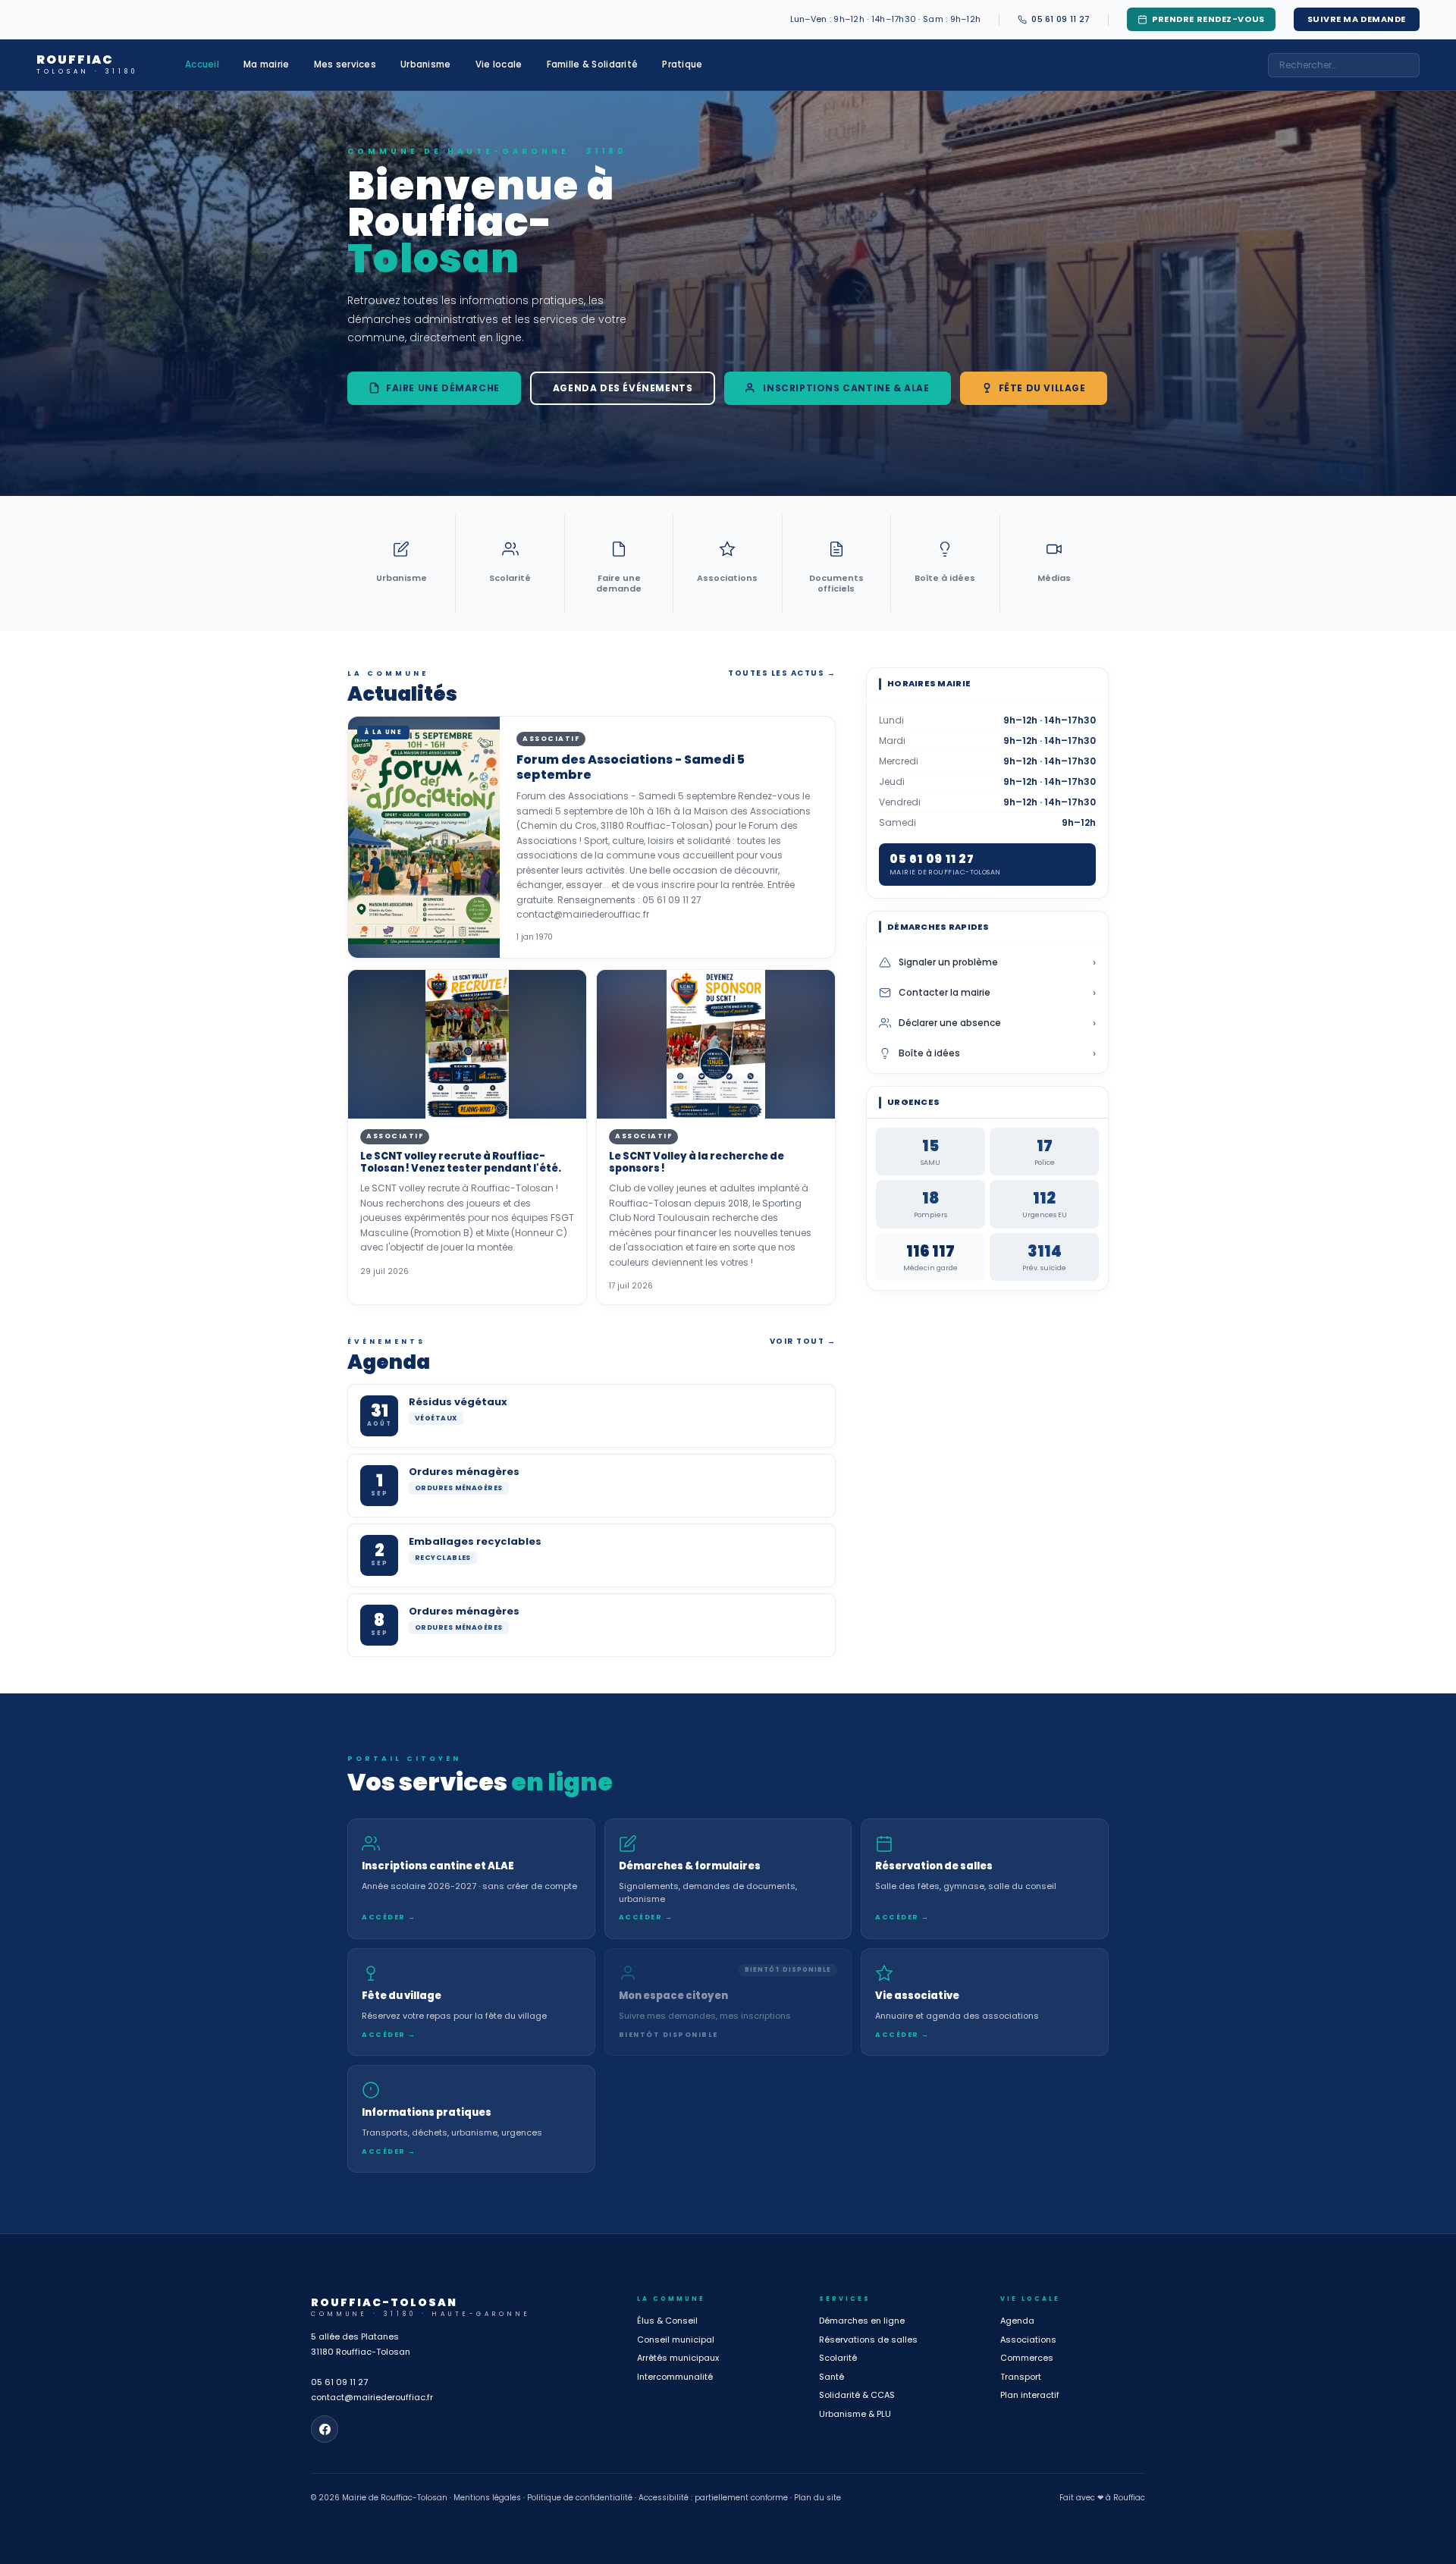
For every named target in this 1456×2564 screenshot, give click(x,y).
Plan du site (817, 2498)
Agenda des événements (623, 388)
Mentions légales (487, 2498)
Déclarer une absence (997, 1023)
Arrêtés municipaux (678, 2358)
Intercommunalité (675, 2377)
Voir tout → (803, 1341)
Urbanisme (426, 64)
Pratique (682, 64)
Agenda (1017, 2321)
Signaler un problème (997, 962)
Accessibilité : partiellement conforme (713, 2498)
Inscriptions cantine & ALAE (846, 388)
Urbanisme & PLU (855, 2414)
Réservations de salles (868, 2340)
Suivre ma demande (1357, 19)
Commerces (1027, 2358)
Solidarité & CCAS (857, 2395)
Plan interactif (1030, 2395)
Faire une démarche (443, 388)
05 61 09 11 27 (339, 2382)
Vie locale (499, 64)
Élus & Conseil (667, 2321)
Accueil (202, 64)
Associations (1028, 2340)
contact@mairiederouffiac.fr (372, 2397)
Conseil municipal (676, 2340)
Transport (1021, 2377)
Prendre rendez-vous (1208, 19)
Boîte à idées (997, 1053)
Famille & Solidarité (593, 64)
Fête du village (1042, 388)
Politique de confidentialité (580, 2498)
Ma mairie (267, 64)
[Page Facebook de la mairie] (325, 2429)
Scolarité (838, 2358)
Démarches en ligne (862, 2321)
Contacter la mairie (997, 993)
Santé (832, 2377)
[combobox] (1344, 65)
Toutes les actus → (782, 673)
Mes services (345, 64)
